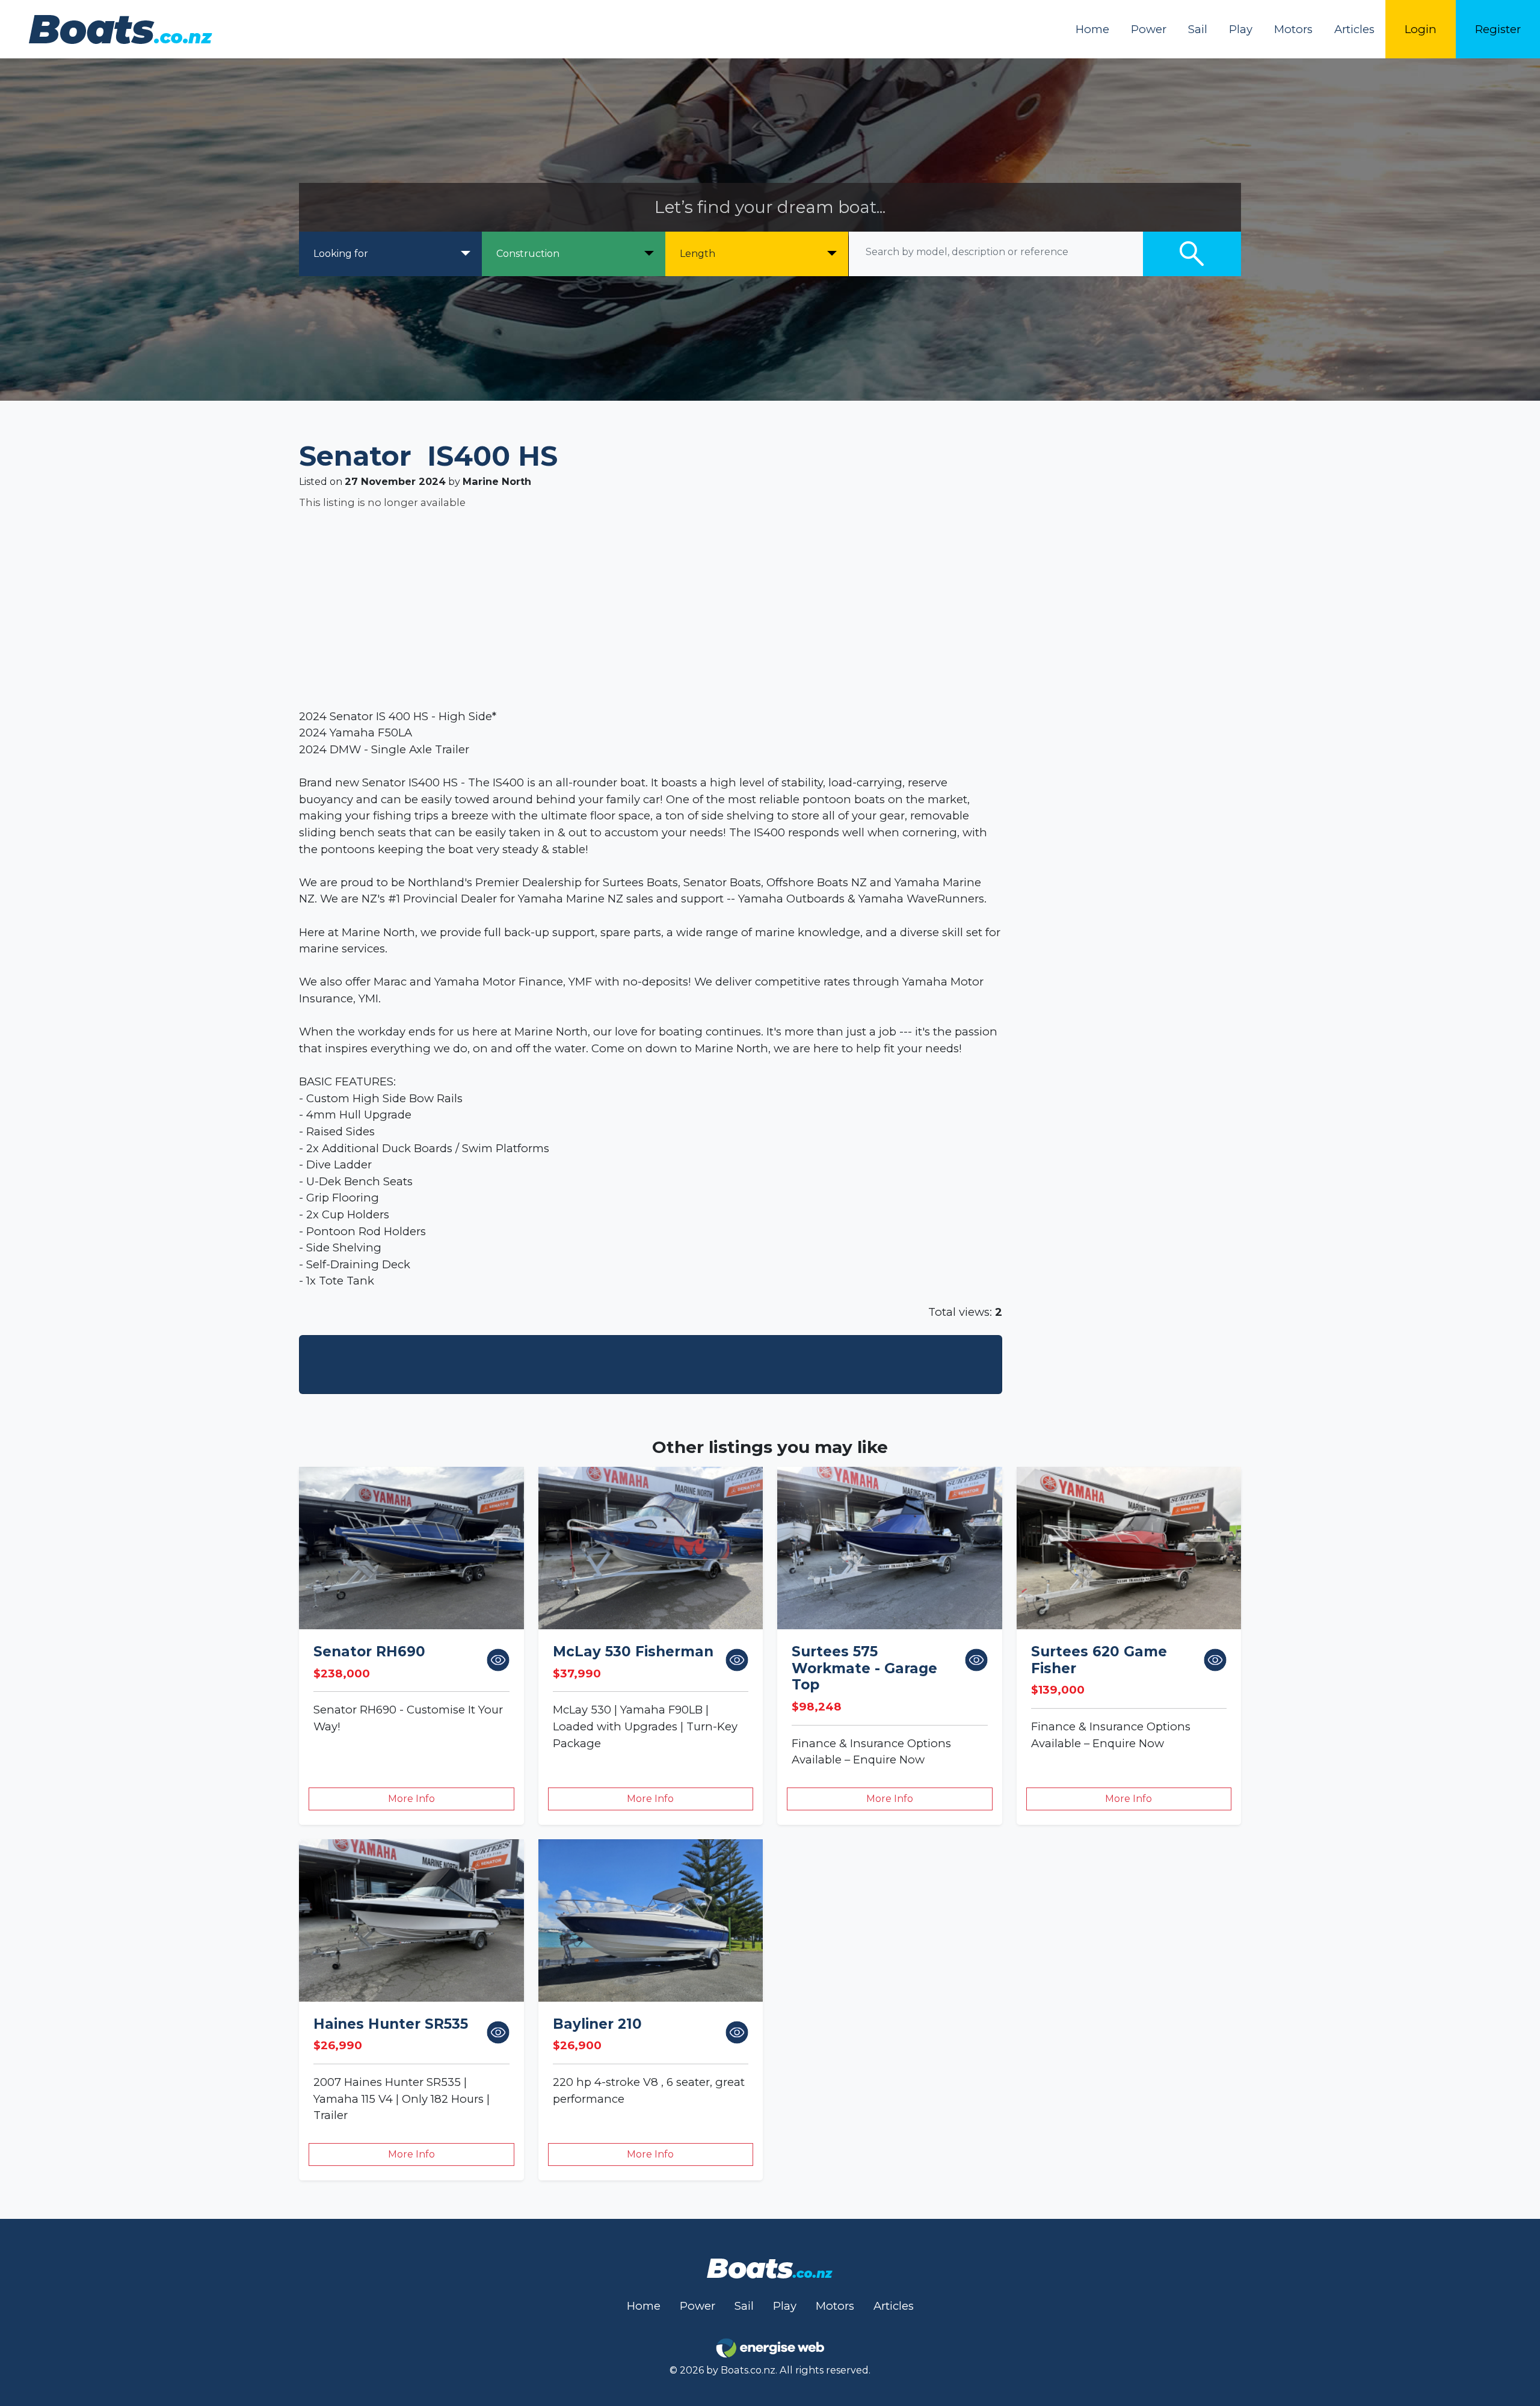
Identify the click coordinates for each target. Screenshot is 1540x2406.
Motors (1293, 29)
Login (1421, 29)
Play (1241, 29)
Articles (1354, 29)
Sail (1198, 29)
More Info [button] (411, 1799)
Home (1092, 29)
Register (1498, 29)
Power (1149, 29)
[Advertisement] (660, 609)
